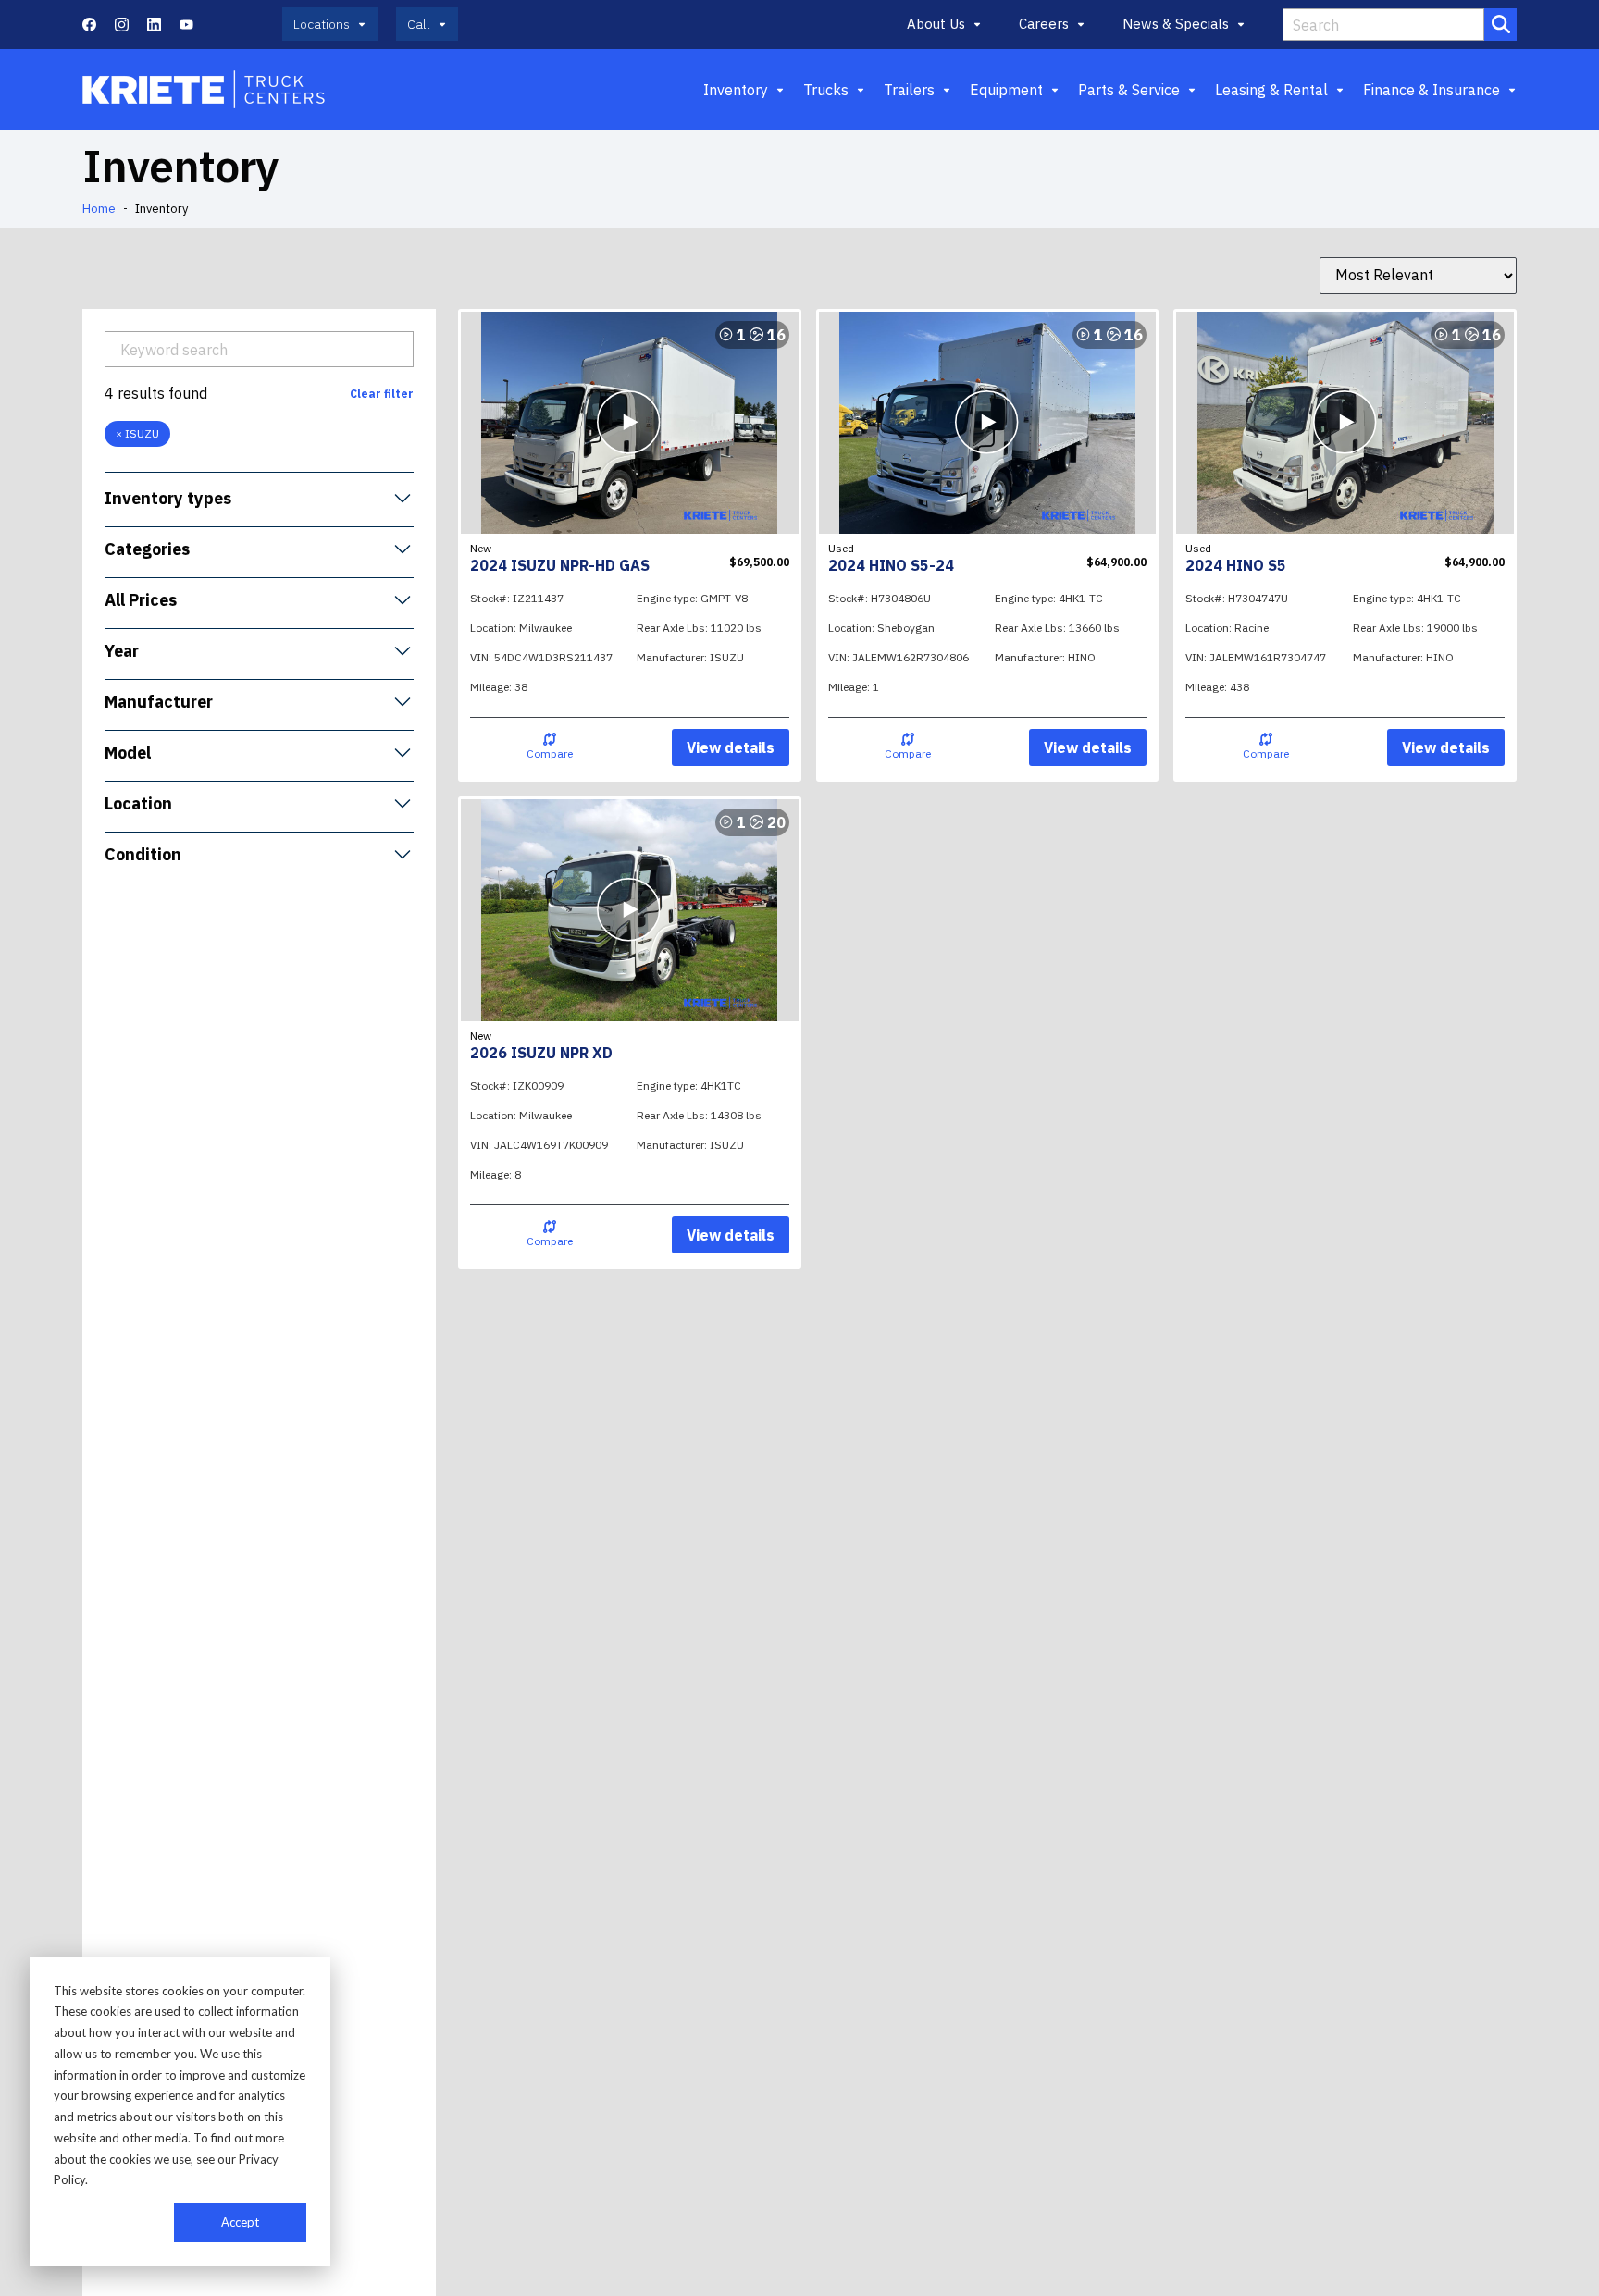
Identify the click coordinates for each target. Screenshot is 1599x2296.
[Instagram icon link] (122, 25)
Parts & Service (1129, 90)
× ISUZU (137, 432)
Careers (1044, 24)
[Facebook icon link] (89, 25)
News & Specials (1176, 24)
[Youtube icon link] (186, 25)
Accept (240, 2222)
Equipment (1006, 90)
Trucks (826, 90)
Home (99, 209)
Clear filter (382, 393)
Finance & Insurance (1432, 90)
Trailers (909, 90)
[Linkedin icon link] (154, 25)
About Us (936, 24)
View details (731, 747)
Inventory (736, 90)
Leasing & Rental (1271, 90)
